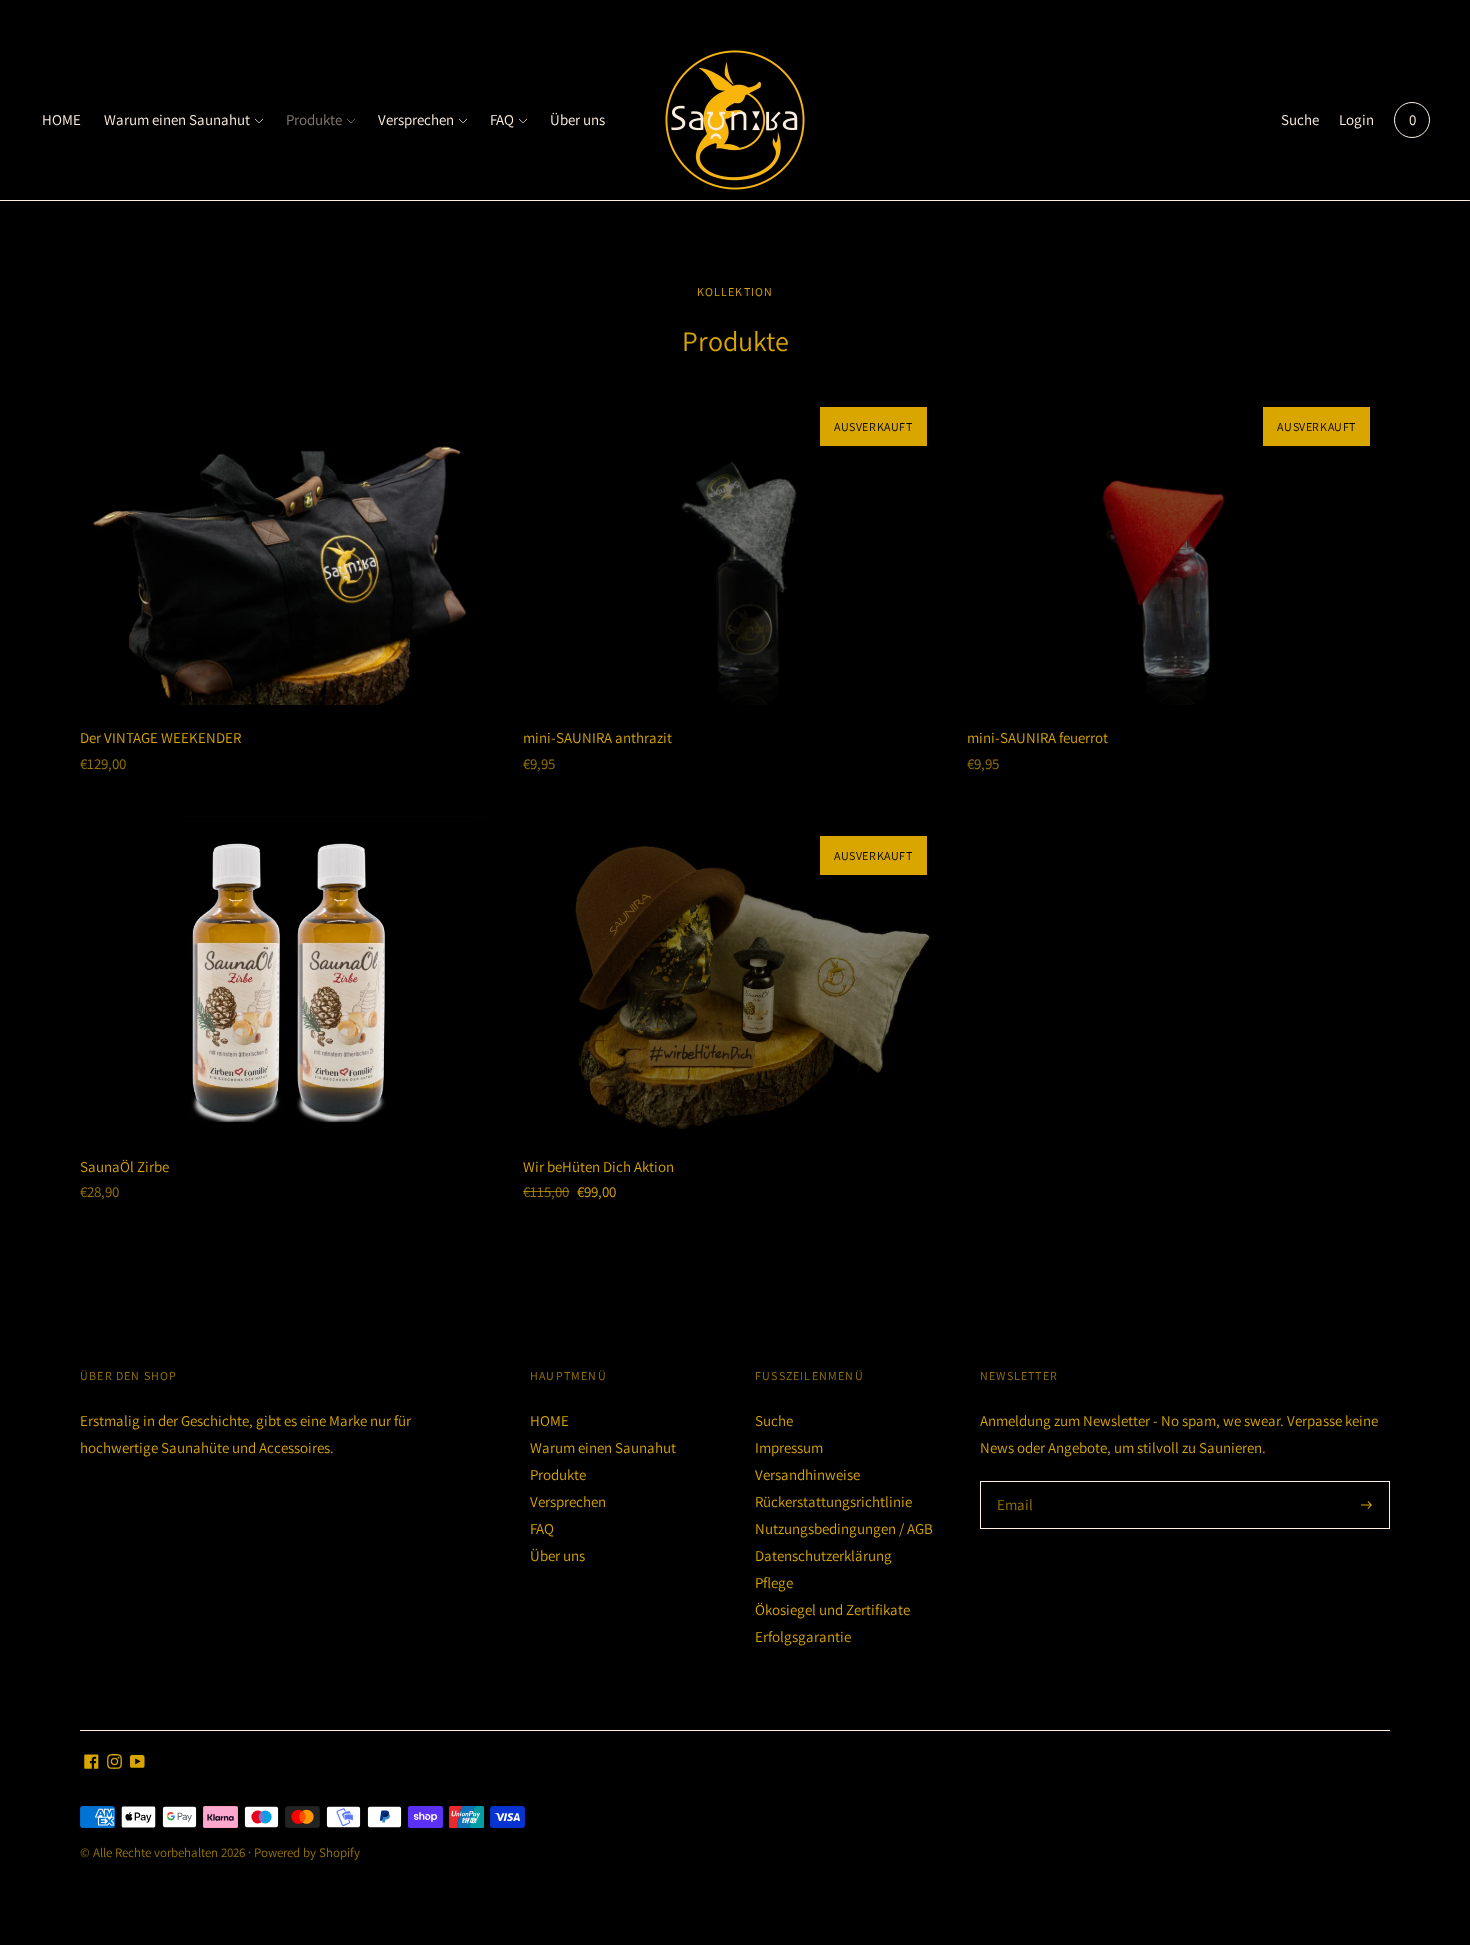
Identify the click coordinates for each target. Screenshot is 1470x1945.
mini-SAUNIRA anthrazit (597, 737)
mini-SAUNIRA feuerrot (1037, 737)
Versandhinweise (807, 1474)
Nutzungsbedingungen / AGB (844, 1528)
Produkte (314, 119)
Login (1356, 119)
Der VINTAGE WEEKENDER (160, 737)
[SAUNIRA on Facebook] (91, 1763)
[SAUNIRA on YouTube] (137, 1763)
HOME (61, 119)
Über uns (577, 119)
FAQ (502, 119)
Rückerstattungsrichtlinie (833, 1501)
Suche (1300, 119)
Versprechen (416, 119)
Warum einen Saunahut (177, 119)
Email (1015, 1481)
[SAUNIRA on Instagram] (114, 1763)
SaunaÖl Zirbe (124, 1166)
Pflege (774, 1582)
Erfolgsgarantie (803, 1636)
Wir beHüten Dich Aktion (598, 1166)
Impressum (789, 1447)
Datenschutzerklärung (823, 1555)
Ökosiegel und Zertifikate (832, 1609)
